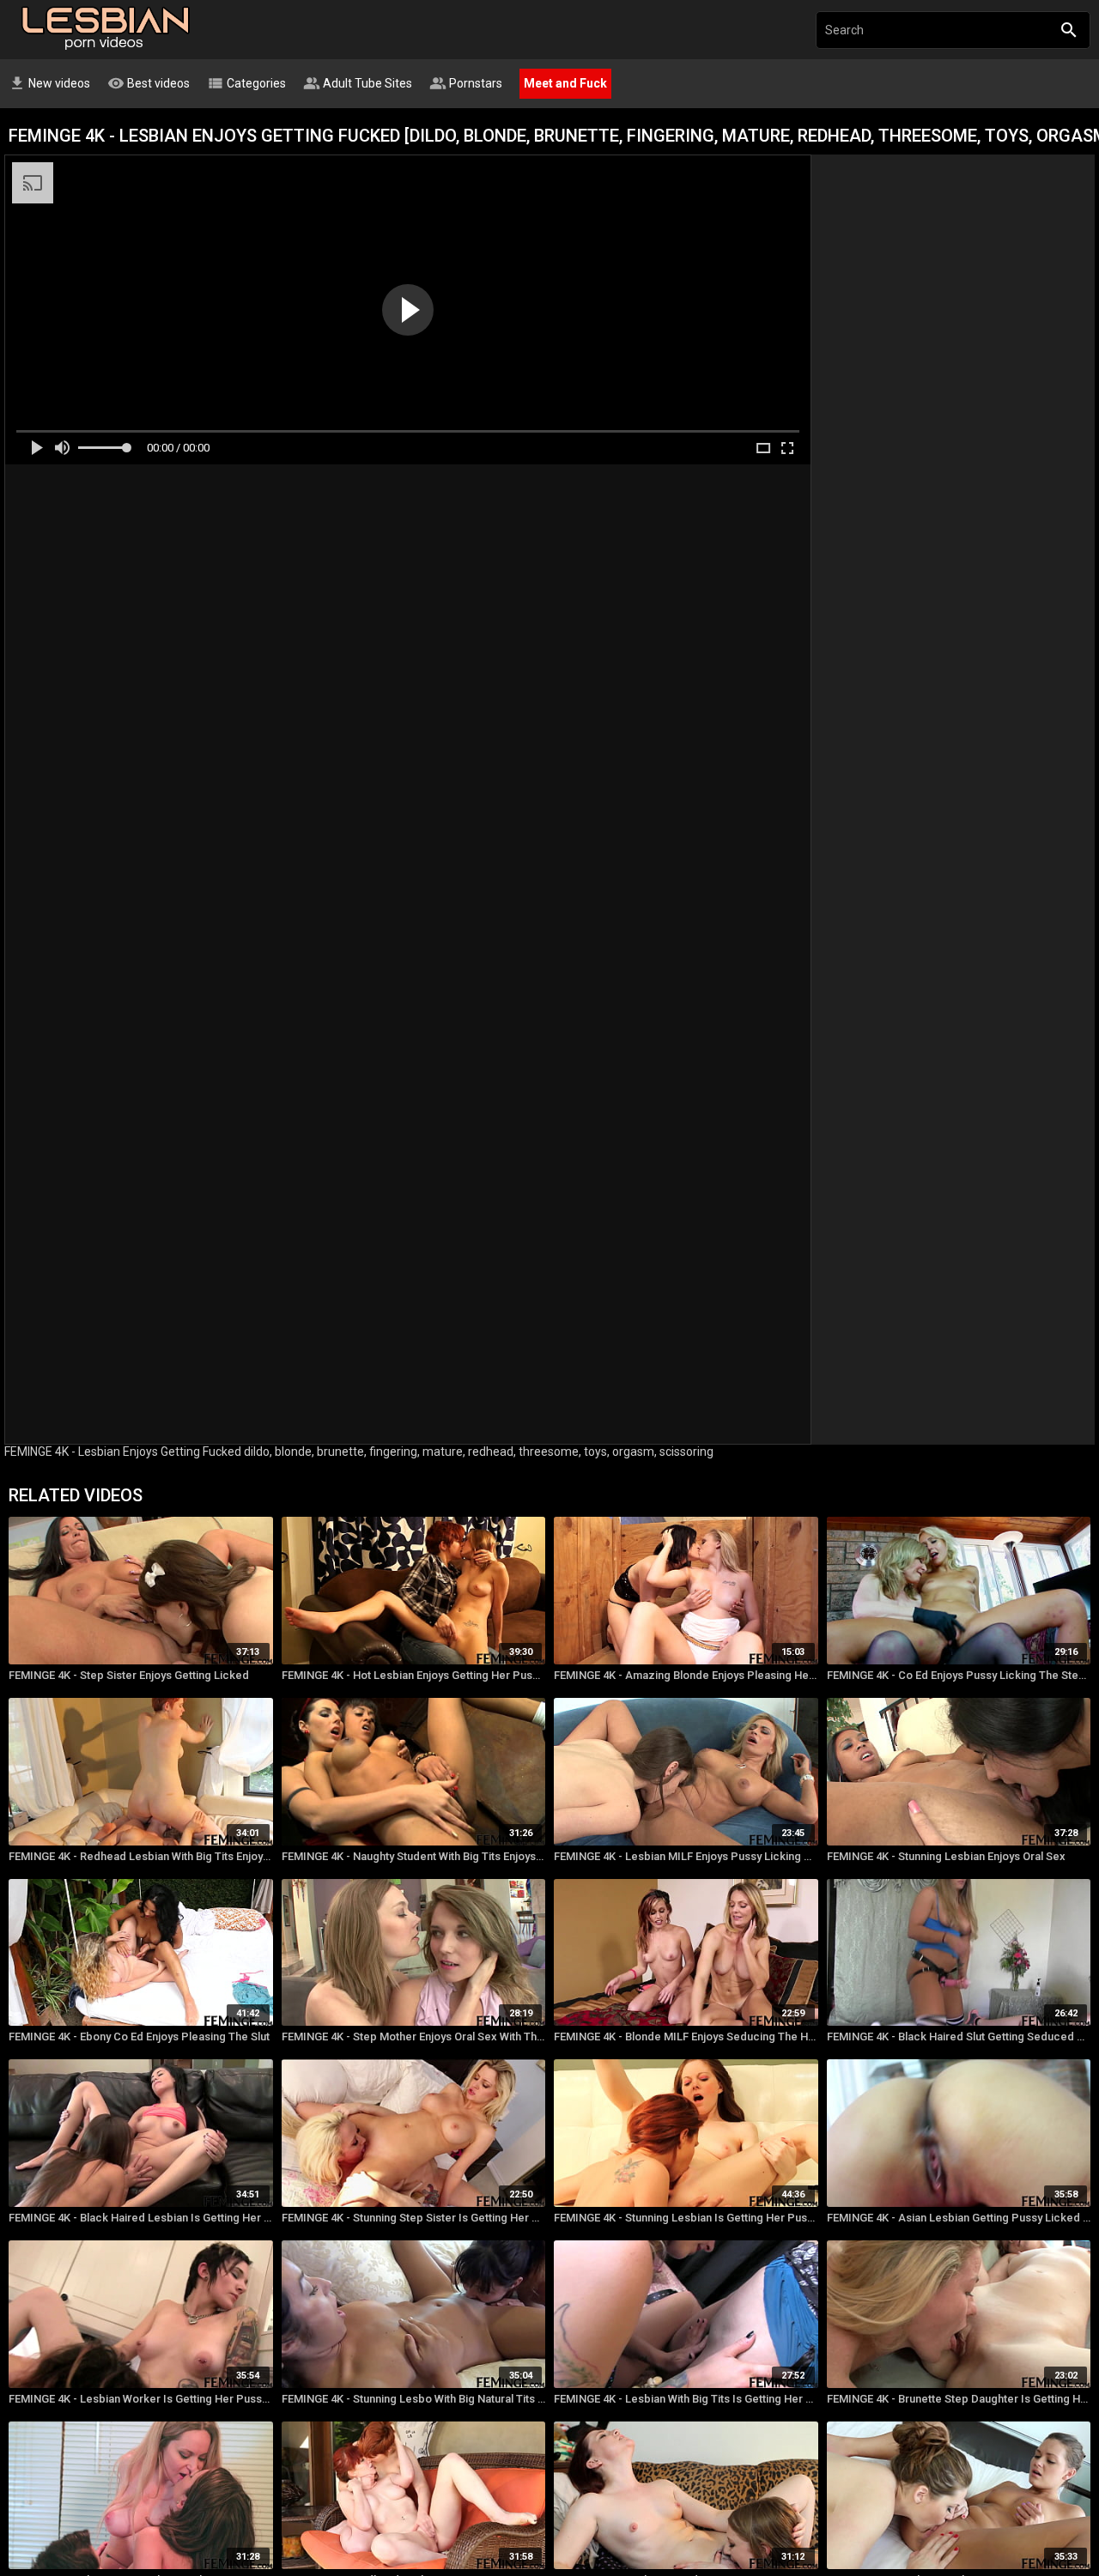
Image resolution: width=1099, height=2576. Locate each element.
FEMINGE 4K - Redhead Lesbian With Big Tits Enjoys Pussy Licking (141, 1856)
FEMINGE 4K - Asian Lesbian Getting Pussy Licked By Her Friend (959, 2218)
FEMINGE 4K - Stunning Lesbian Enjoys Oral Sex (946, 1856)
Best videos (149, 83)
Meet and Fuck (565, 83)
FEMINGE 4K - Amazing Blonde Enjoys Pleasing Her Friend (686, 1675)
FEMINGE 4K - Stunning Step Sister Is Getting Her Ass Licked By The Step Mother (414, 2218)
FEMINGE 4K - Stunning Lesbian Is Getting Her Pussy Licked (686, 2218)
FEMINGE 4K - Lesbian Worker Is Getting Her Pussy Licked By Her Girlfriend (141, 2399)
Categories (246, 83)
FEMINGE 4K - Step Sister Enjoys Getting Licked (129, 1675)
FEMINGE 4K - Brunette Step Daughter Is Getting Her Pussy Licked (959, 2399)
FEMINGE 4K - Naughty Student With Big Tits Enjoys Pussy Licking (414, 1856)
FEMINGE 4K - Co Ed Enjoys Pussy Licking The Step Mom (959, 1675)
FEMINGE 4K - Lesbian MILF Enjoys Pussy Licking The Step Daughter (686, 1856)
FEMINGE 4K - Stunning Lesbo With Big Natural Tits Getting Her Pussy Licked (414, 2399)
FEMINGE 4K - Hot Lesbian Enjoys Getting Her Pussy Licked (414, 1675)
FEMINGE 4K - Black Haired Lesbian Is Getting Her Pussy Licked (141, 2218)
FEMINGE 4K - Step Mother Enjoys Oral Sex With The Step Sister (414, 2037)
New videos (49, 83)
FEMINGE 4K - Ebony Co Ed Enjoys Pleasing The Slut (139, 2037)
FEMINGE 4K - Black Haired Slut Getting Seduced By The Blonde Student (959, 2037)
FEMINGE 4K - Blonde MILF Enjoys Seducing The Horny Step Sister (686, 2037)
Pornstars (466, 83)
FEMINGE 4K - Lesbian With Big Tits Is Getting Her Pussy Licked (686, 2399)
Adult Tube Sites (358, 83)
